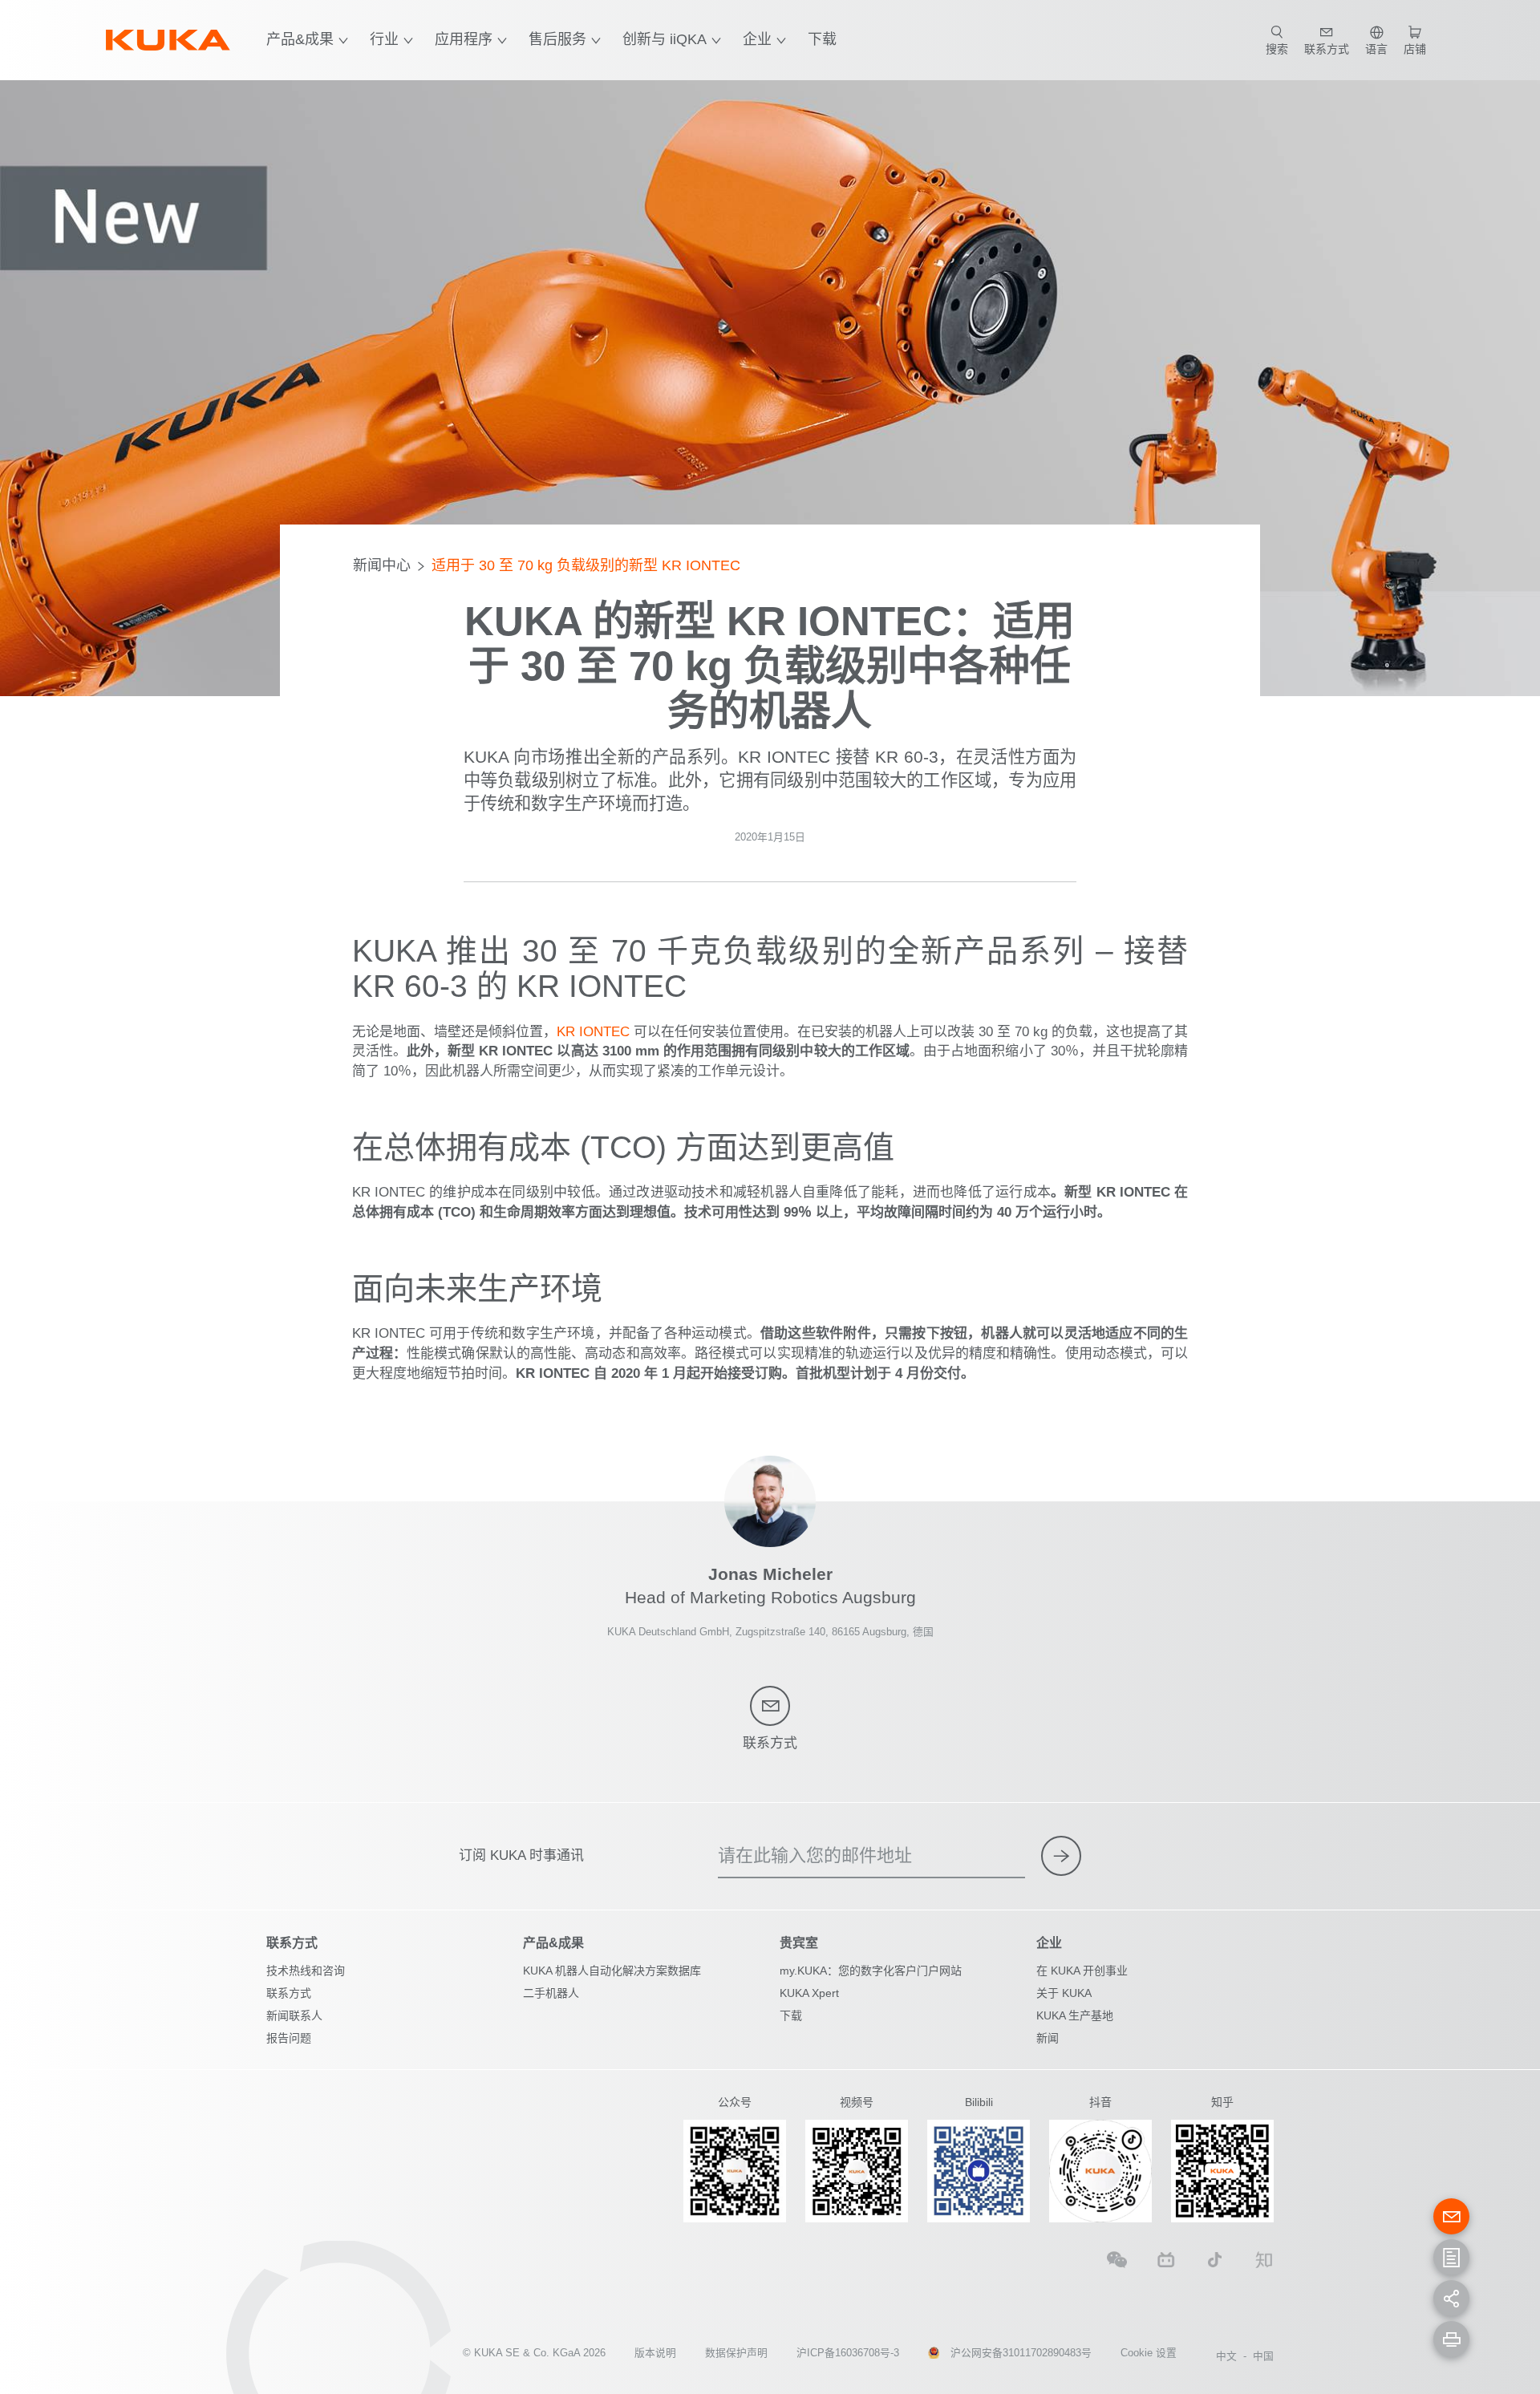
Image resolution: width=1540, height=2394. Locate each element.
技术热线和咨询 (306, 1971)
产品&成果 (300, 39)
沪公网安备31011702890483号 (1021, 2353)
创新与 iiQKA (665, 39)
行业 (384, 39)
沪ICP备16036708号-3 (848, 2353)
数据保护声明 (736, 2353)
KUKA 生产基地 (1075, 2015)
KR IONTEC (593, 1032)
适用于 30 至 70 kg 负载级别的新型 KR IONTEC (586, 565)
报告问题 (289, 2038)
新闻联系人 (294, 2015)
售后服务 (557, 39)
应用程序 (464, 39)
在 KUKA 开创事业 (1082, 1971)
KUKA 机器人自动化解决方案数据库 (612, 1971)
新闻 (1048, 2038)
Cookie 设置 (1149, 2353)
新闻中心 (382, 565)
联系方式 (289, 1993)
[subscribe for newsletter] (1061, 1856)
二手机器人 (551, 1993)
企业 (757, 39)
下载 (822, 39)
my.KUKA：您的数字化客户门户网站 (871, 1971)
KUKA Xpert (809, 1993)
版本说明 (655, 2353)
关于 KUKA (1064, 1993)
